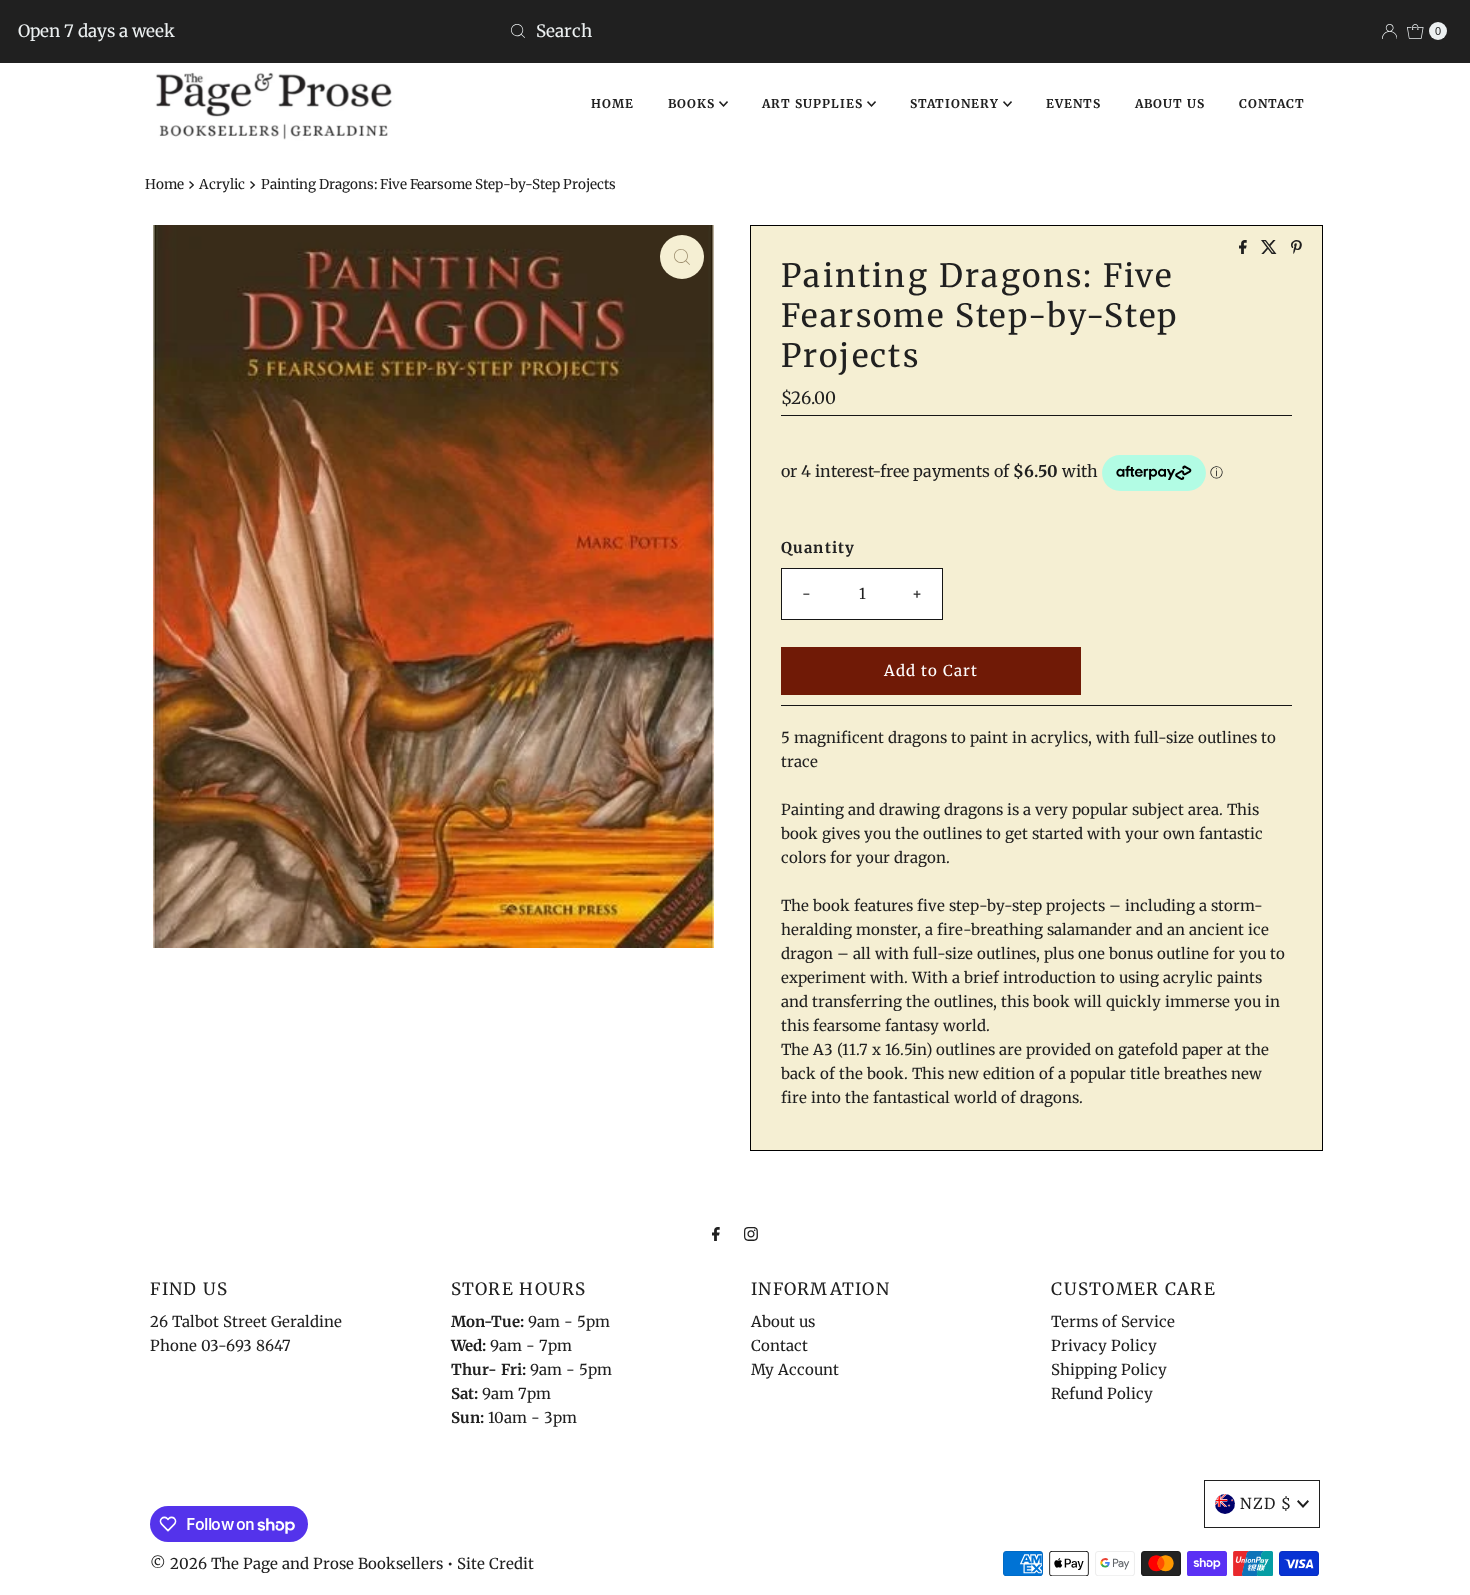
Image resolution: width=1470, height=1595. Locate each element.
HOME (612, 103)
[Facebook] (716, 1233)
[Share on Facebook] (1245, 248)
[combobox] (734, 31)
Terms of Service (1113, 1321)
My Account (795, 1369)
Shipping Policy (1109, 1369)
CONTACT (1272, 103)
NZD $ (1266, 1503)
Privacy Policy (1104, 1345)
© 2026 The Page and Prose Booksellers (296, 1563)
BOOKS (693, 103)
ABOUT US (1170, 103)
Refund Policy (1102, 1393)
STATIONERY (956, 103)
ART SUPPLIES (814, 103)
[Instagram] (751, 1233)
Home (164, 184)
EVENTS (1073, 103)
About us (783, 1321)
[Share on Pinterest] (1296, 248)
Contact (779, 1345)
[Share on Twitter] (1271, 248)
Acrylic (222, 184)
